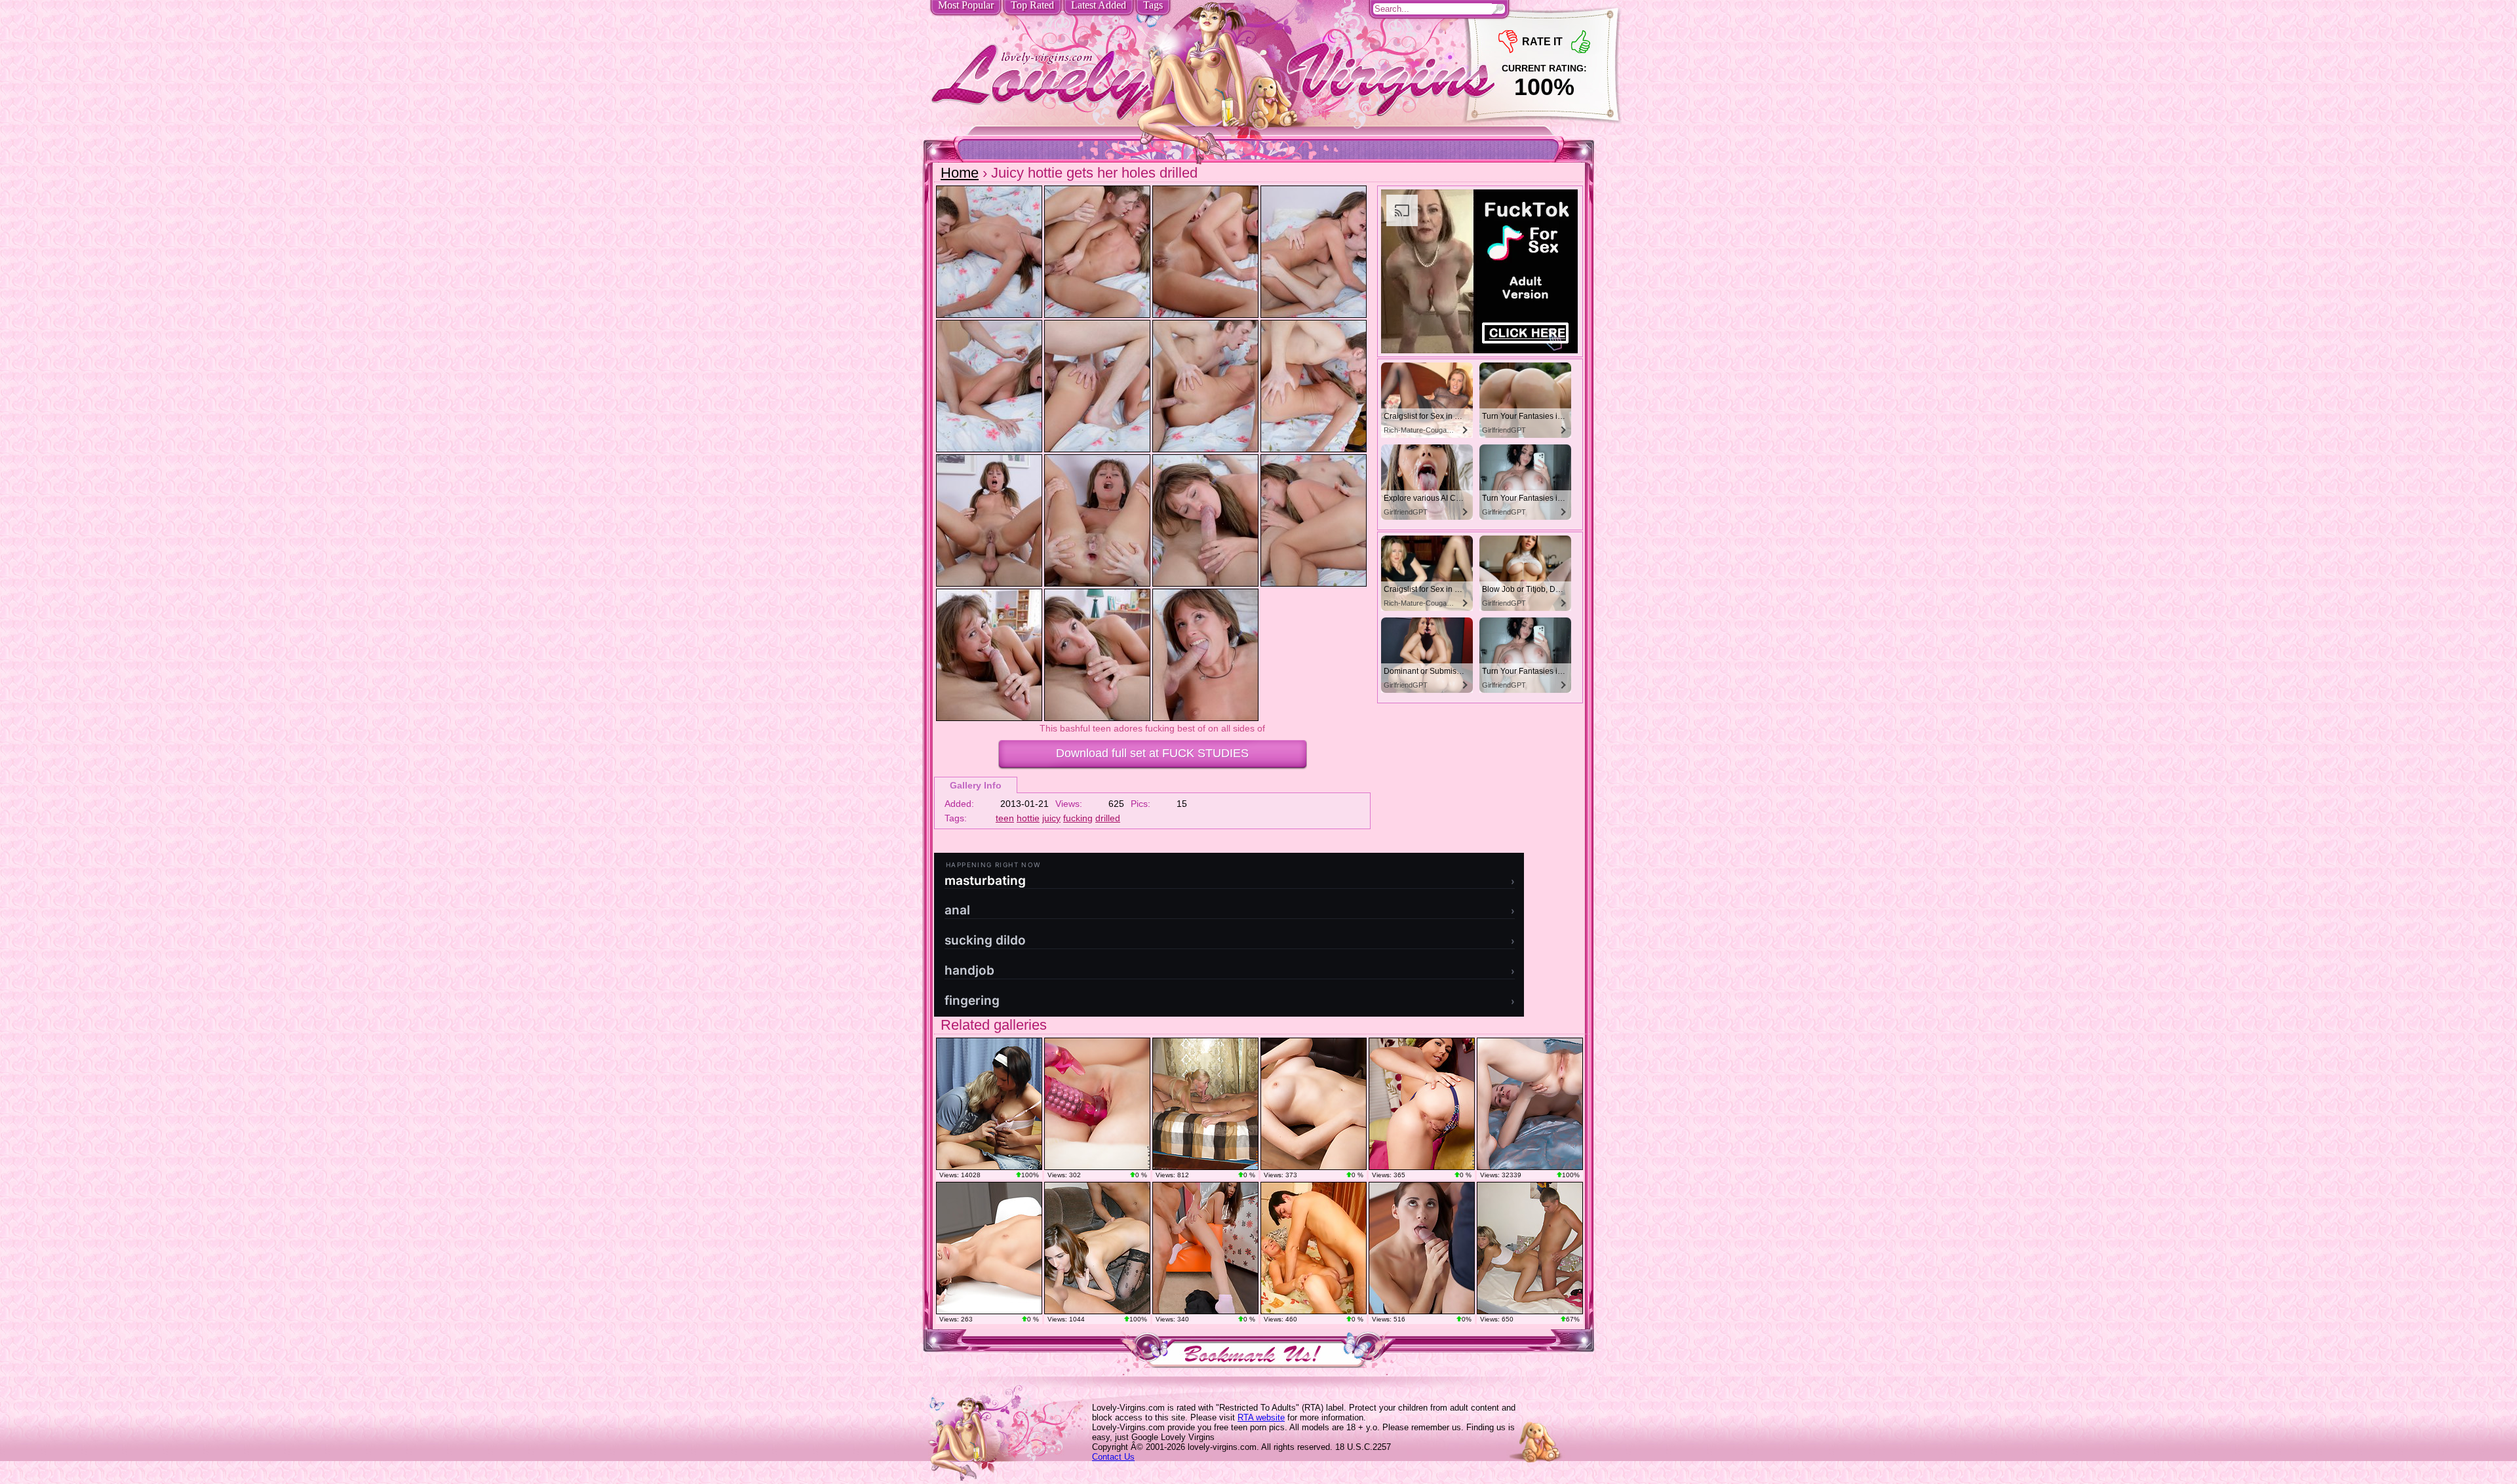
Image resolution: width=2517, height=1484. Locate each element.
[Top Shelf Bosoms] (1314, 1104)
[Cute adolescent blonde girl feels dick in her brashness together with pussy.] (1205, 1104)
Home (960, 173)
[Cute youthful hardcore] (1314, 1248)
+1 (1581, 42)
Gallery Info (976, 785)
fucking (1078, 818)
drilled (1108, 818)
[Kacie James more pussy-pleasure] (1422, 1104)
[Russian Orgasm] (989, 1248)
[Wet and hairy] (1530, 1104)
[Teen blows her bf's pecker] (1205, 1248)
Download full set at (1152, 753)
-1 (1508, 42)
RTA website (1261, 1417)
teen (1005, 818)
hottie (1028, 818)
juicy (1051, 818)
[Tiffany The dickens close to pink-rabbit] (1097, 1104)
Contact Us (1113, 1457)
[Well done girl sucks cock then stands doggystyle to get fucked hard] (1530, 1248)
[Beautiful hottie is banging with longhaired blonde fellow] (989, 1104)
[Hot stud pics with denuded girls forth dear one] (1097, 1248)
